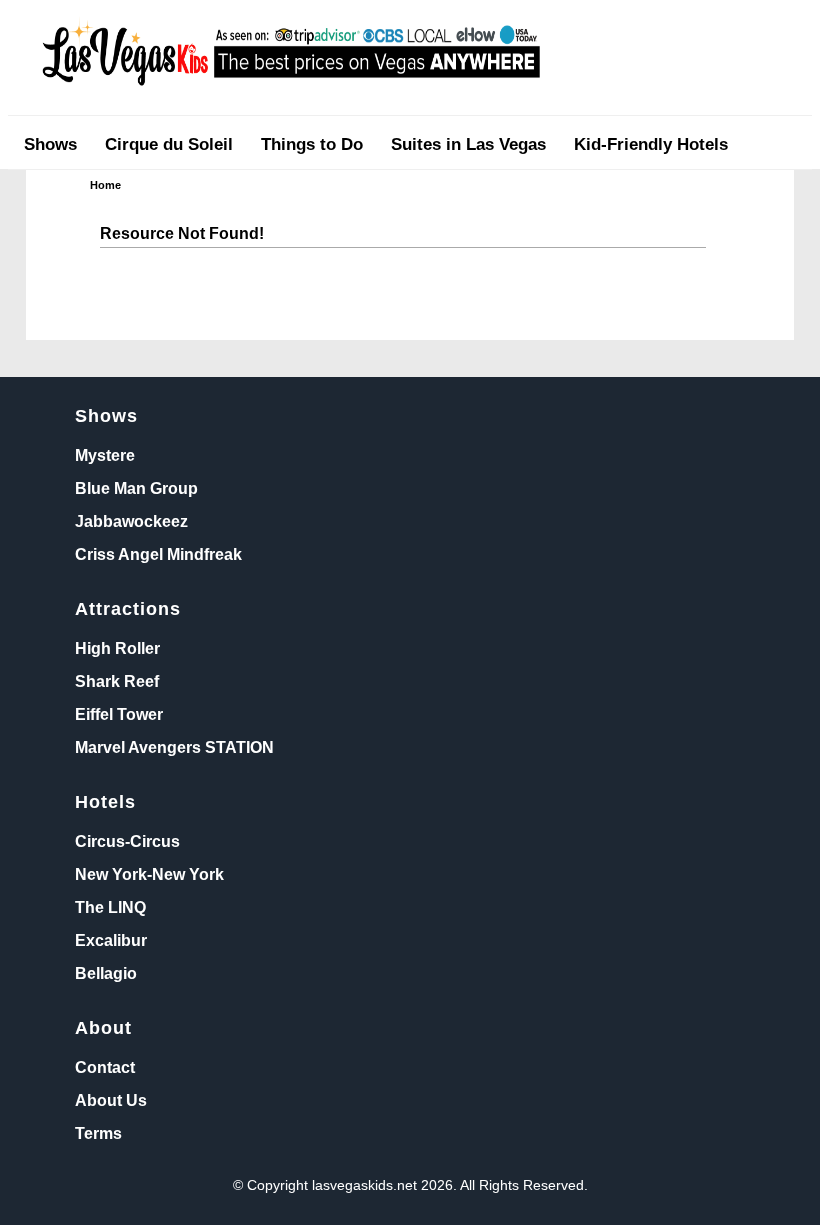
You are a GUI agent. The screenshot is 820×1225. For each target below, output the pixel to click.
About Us (111, 1100)
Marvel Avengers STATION (174, 747)
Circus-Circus (127, 841)
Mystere (105, 455)
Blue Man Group (136, 488)
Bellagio (106, 973)
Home (105, 185)
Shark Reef (117, 681)
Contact (105, 1067)
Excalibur (111, 940)
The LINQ (110, 907)
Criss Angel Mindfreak (158, 554)
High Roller (117, 648)
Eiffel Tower (119, 714)
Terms (98, 1133)
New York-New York (149, 874)
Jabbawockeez (131, 521)
